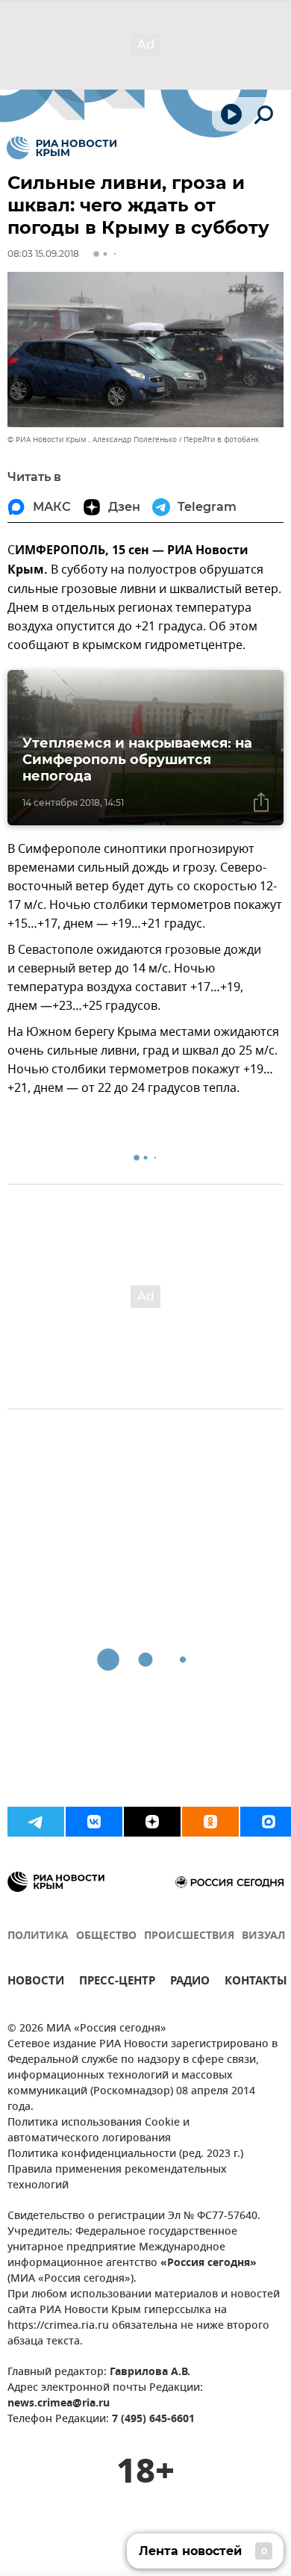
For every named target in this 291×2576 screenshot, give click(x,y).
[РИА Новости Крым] (62, 148)
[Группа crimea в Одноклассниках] (210, 1822)
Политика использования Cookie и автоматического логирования (98, 2131)
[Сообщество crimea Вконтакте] (94, 1822)
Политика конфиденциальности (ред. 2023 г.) (125, 2154)
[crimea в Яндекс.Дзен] (152, 1822)
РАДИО (190, 1983)
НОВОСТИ (36, 1983)
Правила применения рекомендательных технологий (117, 2178)
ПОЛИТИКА (38, 1936)
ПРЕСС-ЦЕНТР (117, 1983)
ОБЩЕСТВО (106, 1936)
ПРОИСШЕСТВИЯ (189, 1936)
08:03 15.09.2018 (43, 254)
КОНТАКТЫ (256, 1983)
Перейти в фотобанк (221, 440)
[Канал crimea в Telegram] (36, 1822)
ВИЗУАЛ (263, 1936)
